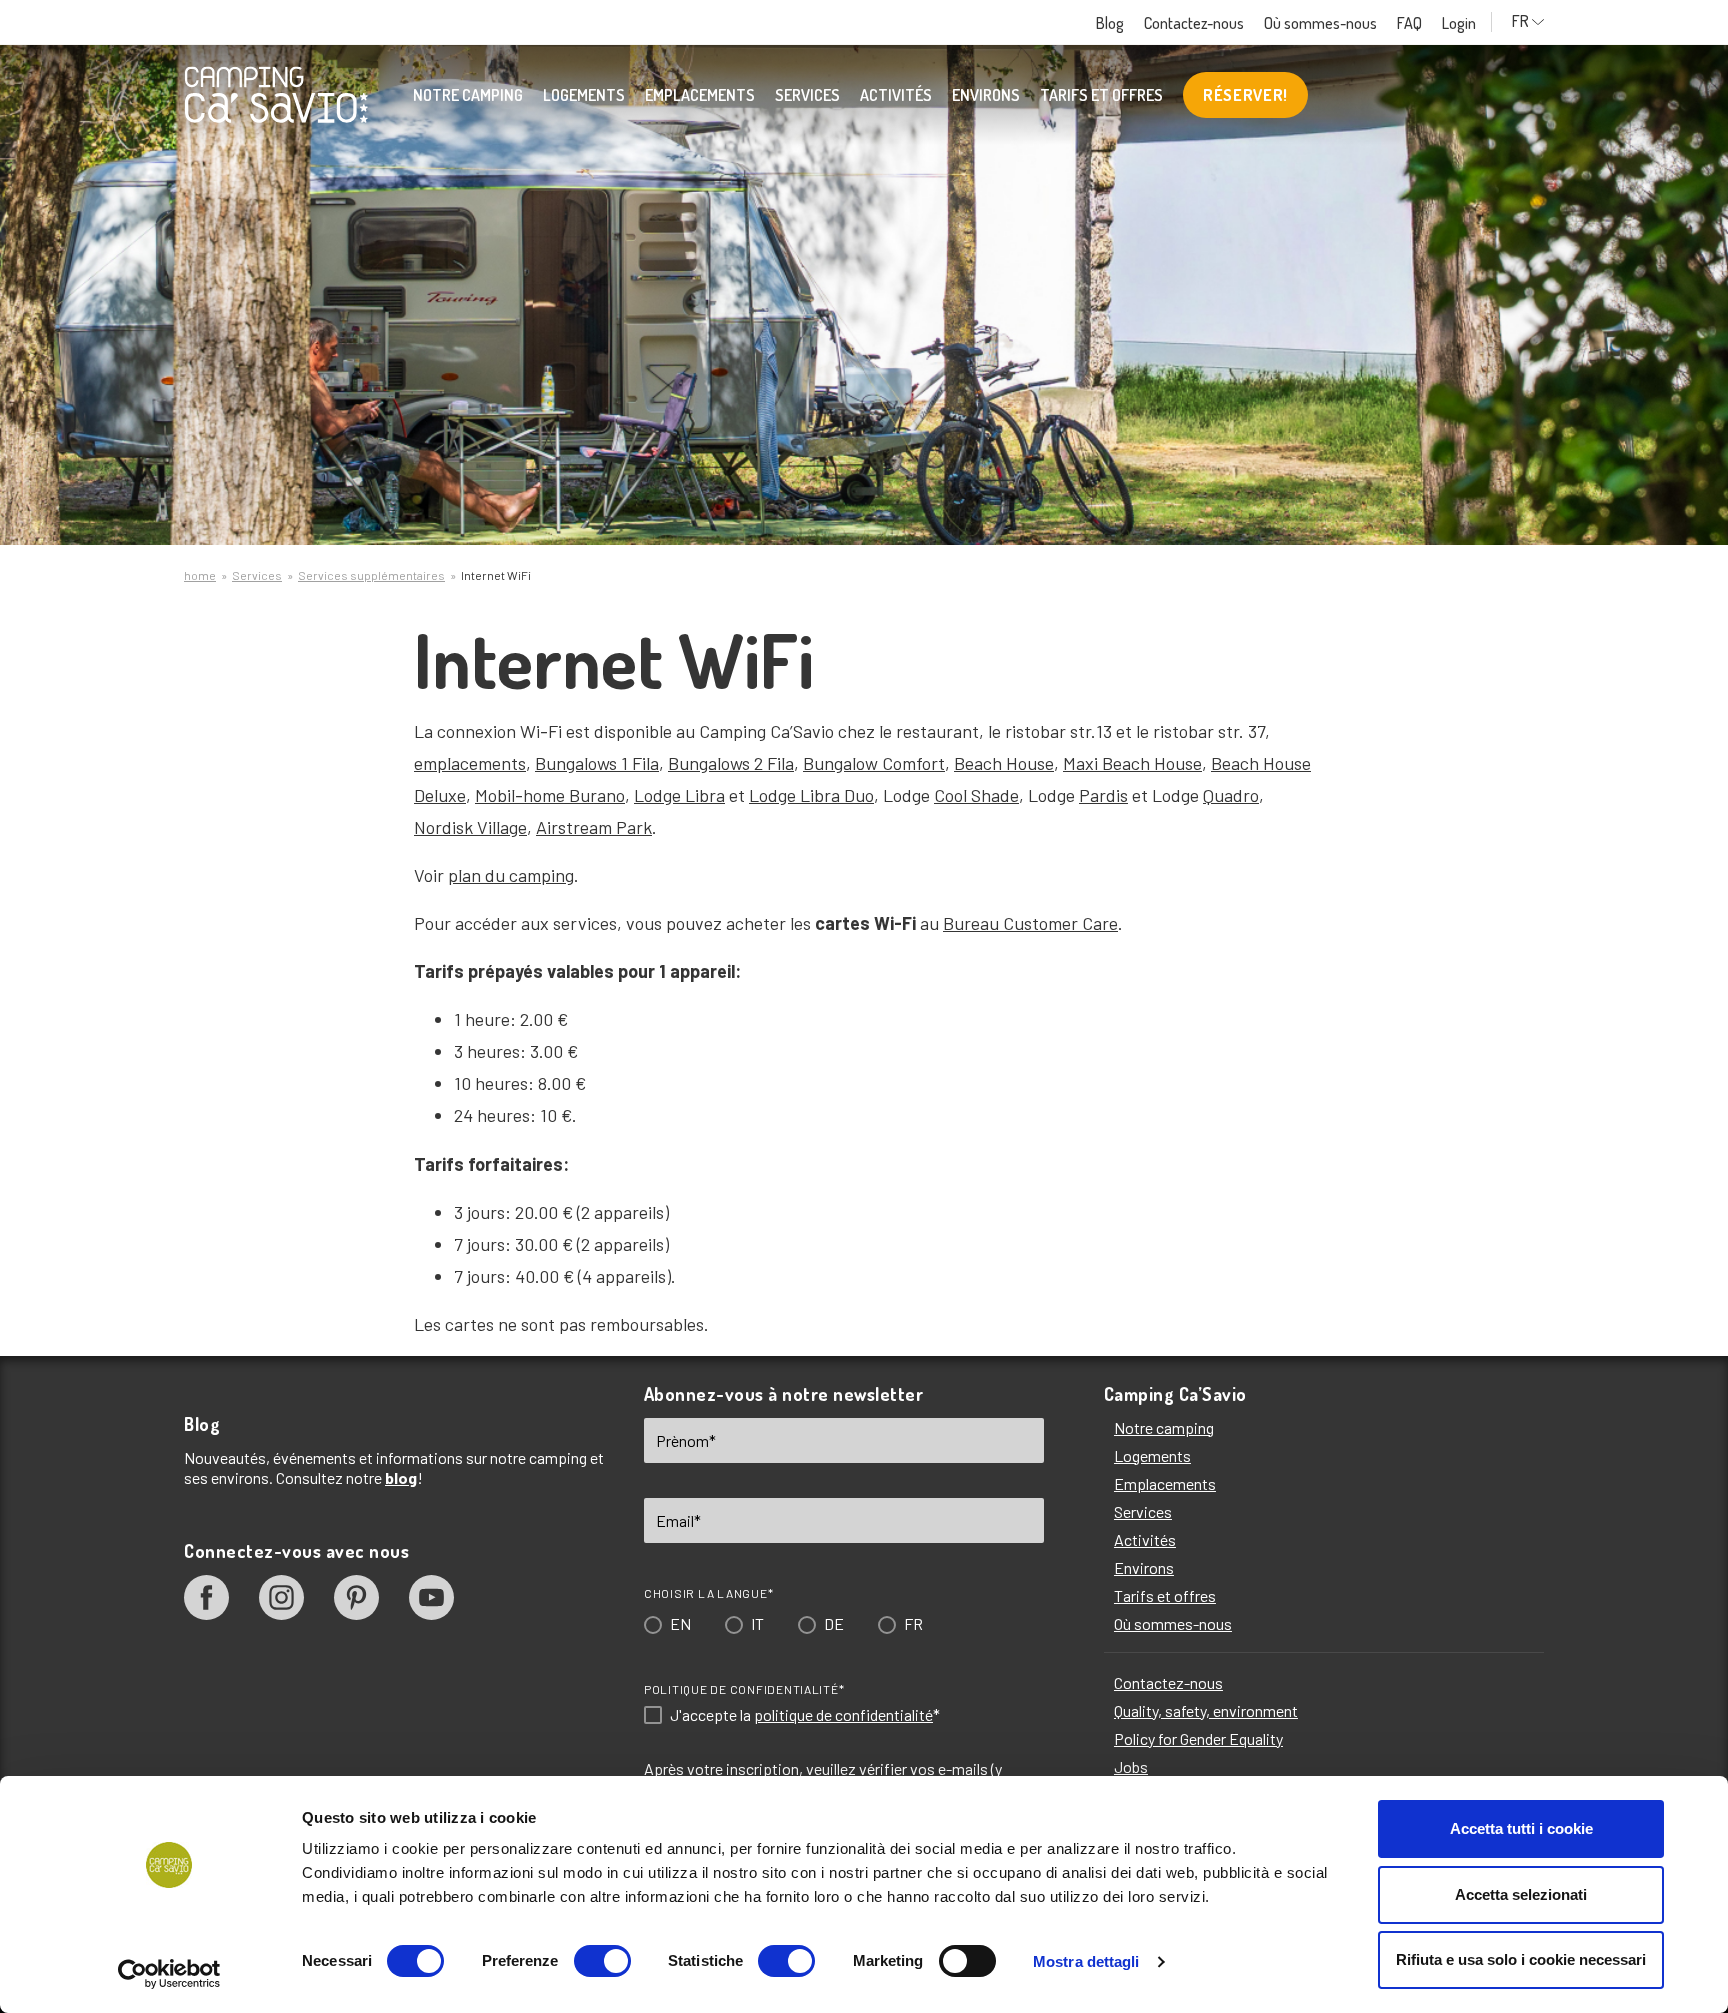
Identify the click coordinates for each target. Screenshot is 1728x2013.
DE (825, 1099)
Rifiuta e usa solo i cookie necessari (1521, 1959)
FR (904, 1099)
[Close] (1147, 714)
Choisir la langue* (699, 1069)
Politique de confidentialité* (735, 1165)
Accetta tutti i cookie (1521, 1828)
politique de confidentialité (834, 1190)
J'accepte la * (796, 1191)
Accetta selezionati (1521, 1894)
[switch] (602, 1961)
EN (671, 1099)
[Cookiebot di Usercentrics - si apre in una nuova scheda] (169, 1974)
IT (748, 1099)
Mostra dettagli (1086, 1961)
